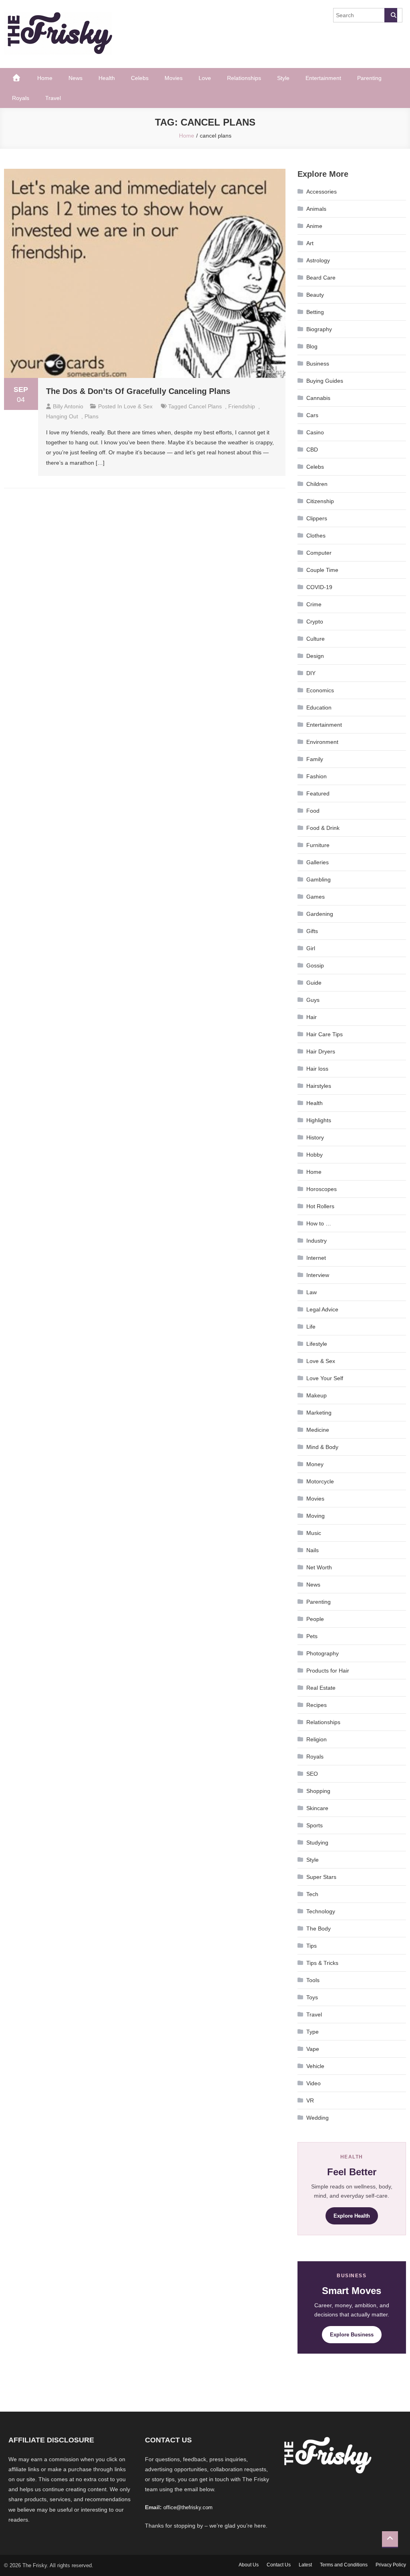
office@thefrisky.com (188, 2507)
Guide (314, 983)
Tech (312, 1894)
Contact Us (279, 2565)
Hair (312, 1017)
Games (316, 897)
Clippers (317, 518)
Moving (316, 1516)
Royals (21, 98)
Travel (53, 98)
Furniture (318, 845)
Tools (313, 1980)
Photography (323, 1653)
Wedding (318, 2118)
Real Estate (321, 1688)
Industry (317, 1241)
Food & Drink (323, 828)
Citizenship (320, 501)
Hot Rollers (320, 1206)
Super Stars (321, 1877)
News (75, 78)
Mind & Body (322, 1447)
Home (45, 78)
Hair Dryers (321, 1051)
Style (283, 78)
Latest (305, 2565)
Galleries (318, 862)
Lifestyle (317, 1344)
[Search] (391, 15)
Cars (312, 415)
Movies (174, 78)
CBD (312, 450)
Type (313, 2032)
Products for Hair (328, 1671)
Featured (318, 793)
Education (319, 707)
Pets (312, 1636)
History (315, 1137)
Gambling (319, 879)
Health (107, 78)
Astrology (318, 260)
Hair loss (317, 1069)
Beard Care (321, 278)
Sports (315, 1825)
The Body (319, 1929)
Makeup (317, 1395)
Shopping (318, 1791)
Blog (312, 346)
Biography (319, 329)
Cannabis (318, 398)
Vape (313, 2049)
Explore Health (352, 2216)
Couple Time (322, 570)
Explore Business (352, 2335)
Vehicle (315, 2066)
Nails (313, 1550)
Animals (316, 209)
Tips (312, 1946)
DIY (311, 673)
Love (205, 78)
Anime (314, 226)
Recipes (317, 1705)
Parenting (369, 78)
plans (91, 416)
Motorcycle (320, 1481)
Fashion (317, 776)
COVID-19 (319, 587)
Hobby (315, 1155)
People (315, 1619)
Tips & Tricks (322, 1963)
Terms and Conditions (344, 2565)
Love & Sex (138, 406)
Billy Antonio (68, 406)
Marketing (319, 1413)
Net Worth (319, 1567)
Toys (312, 1997)
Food (313, 811)
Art (310, 243)
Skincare (317, 1808)
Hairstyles (319, 1086)
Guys (313, 1000)
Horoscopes (322, 1189)
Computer (319, 553)
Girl (311, 948)
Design (315, 656)
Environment (322, 742)
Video (314, 2083)
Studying (317, 1843)
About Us (249, 2565)
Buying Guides (325, 381)
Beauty (315, 295)
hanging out (62, 416)
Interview (318, 1275)
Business (318, 364)
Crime (314, 604)
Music (314, 1533)
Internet (316, 1258)
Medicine (318, 1430)
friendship (242, 406)
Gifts (312, 931)
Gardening (320, 914)
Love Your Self (325, 1378)
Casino (315, 432)
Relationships (244, 78)
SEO (312, 1774)
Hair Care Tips (325, 1034)
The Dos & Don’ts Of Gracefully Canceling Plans (138, 391)
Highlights (319, 1120)
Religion (317, 1739)
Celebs (140, 78)
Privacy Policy (391, 2565)
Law (312, 1292)
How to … (319, 1223)
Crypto (315, 622)
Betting (315, 312)
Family (315, 759)
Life (311, 1327)
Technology (321, 1911)
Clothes (316, 536)
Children (317, 484)
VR (310, 2100)
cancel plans (205, 406)
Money (315, 1464)
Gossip (315, 965)
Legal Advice (322, 1309)
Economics (320, 690)
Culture (316, 639)
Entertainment (323, 78)
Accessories (322, 192)
